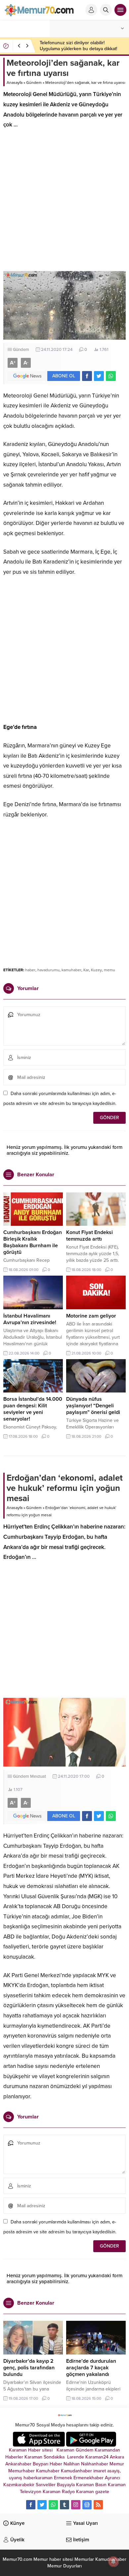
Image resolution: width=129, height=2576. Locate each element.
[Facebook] (31, 2505)
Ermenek (63, 2478)
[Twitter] (42, 2505)
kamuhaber (71, 970)
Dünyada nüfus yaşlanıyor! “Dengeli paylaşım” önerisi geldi (93, 1406)
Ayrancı (112, 2478)
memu (109, 970)
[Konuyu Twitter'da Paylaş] (99, 376)
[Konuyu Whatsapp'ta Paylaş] (111, 376)
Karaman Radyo (59, 2492)
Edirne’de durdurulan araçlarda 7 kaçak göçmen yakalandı (91, 2368)
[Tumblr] (64, 2505)
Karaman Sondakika (45, 2457)
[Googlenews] (87, 2505)
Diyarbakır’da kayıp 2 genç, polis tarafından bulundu (29, 2368)
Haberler (14, 2457)
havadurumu (48, 970)
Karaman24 (97, 2457)
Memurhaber (21, 2471)
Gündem (34, 83)
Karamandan (107, 2450)
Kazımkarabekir (19, 2485)
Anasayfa (15, 83)
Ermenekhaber (88, 2478)
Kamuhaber (48, 2471)
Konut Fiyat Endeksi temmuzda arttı (89, 1236)
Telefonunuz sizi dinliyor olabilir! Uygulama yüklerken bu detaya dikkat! (78, 46)
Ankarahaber (18, 2464)
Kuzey (96, 970)
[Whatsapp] (53, 2505)
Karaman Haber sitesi (32, 2450)
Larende (76, 2457)
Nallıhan (72, 2464)
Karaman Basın (91, 2485)
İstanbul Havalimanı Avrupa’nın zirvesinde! (30, 1319)
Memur (117, 2464)
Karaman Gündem (75, 2450)
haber (30, 970)
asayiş (113, 2471)
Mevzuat (38, 1776)
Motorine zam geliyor (91, 1316)
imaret (100, 2471)
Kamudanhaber (76, 2471)
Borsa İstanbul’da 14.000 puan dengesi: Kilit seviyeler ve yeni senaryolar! (33, 1409)
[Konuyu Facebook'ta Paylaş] (87, 376)
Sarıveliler (46, 2485)
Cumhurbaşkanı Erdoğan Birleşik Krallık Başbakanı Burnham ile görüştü (33, 1242)
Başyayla (66, 2485)
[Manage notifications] (113, 2561)
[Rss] (98, 2505)
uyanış (16, 2478)
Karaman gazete (93, 2492)
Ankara (117, 2457)
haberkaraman (38, 2478)
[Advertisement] (64, 203)
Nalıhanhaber (95, 2464)
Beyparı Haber (47, 2464)
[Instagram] (76, 2505)
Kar (86, 970)
